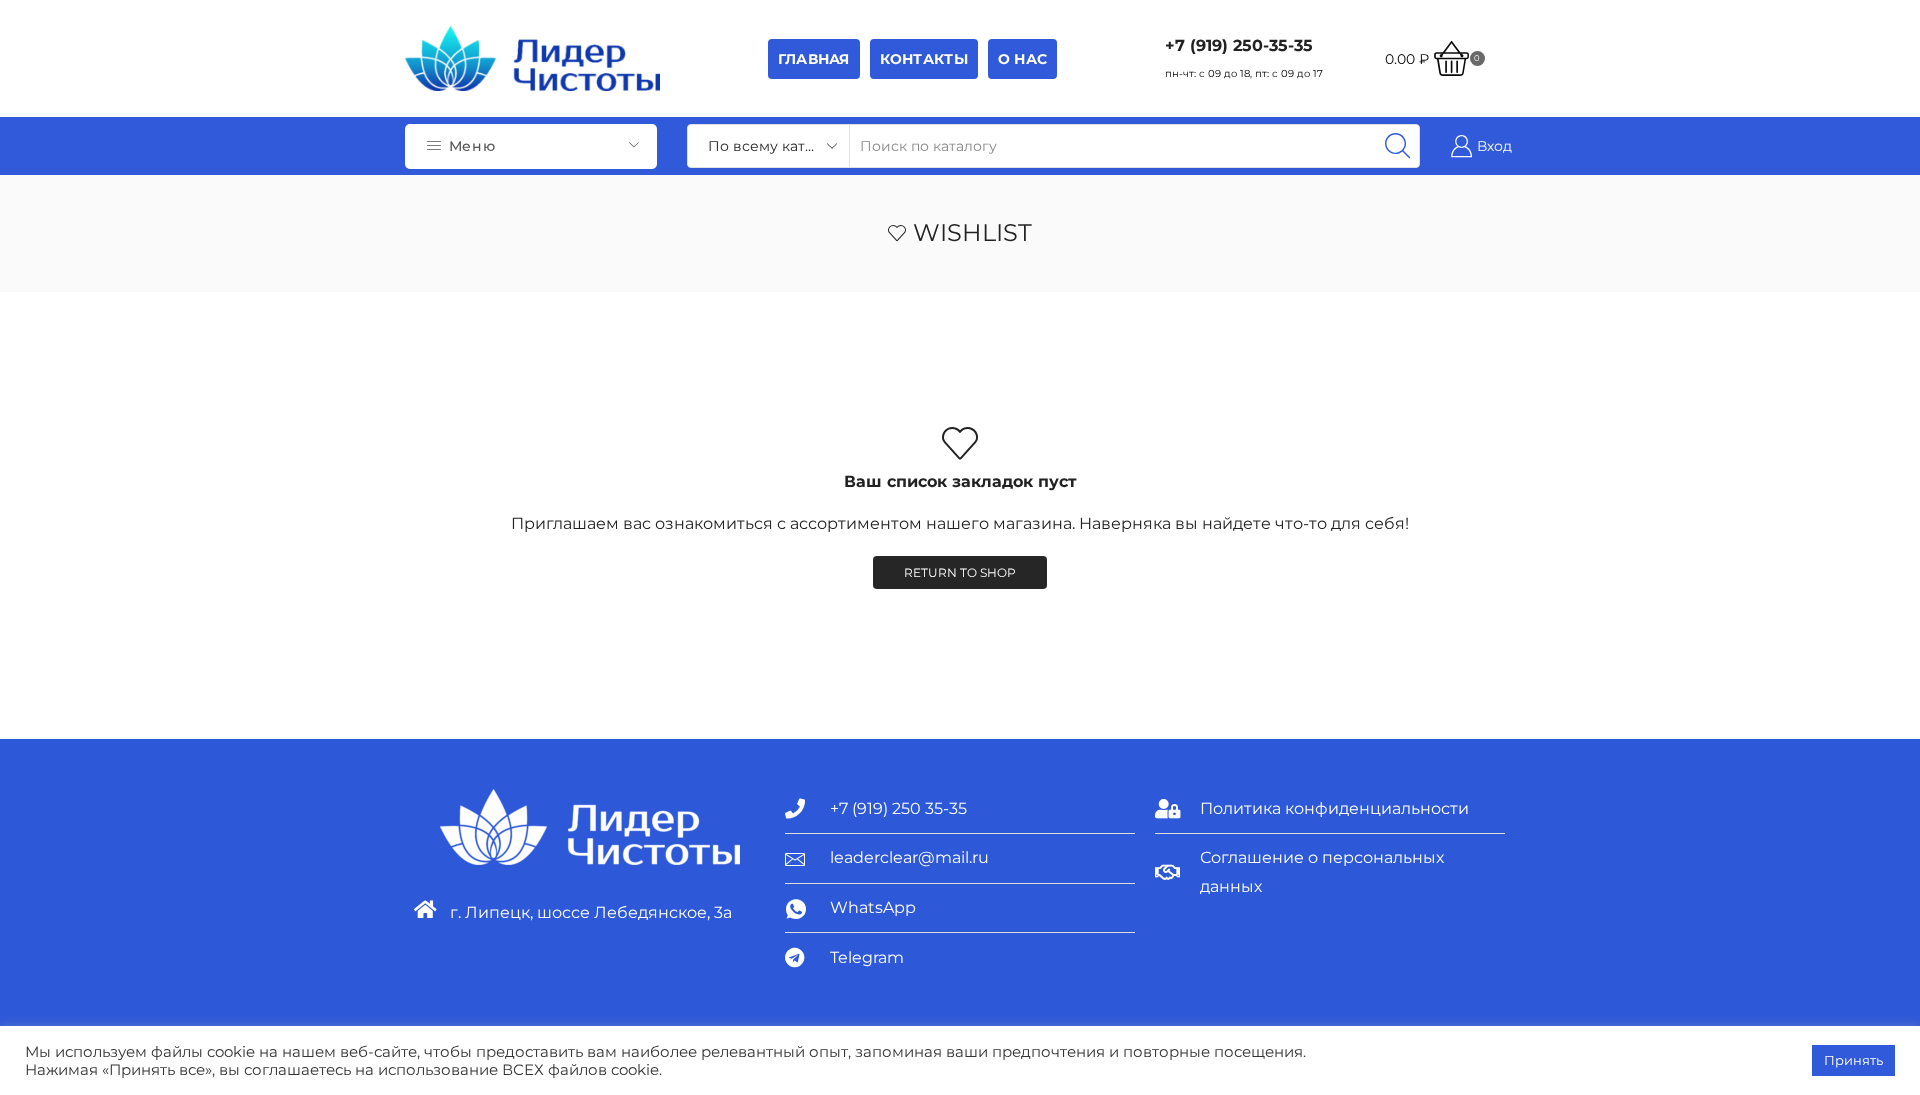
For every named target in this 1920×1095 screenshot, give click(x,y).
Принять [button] (1853, 1060)
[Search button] (1398, 146)
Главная (814, 59)
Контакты (924, 59)
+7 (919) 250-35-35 (1239, 45)
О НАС (1022, 59)
